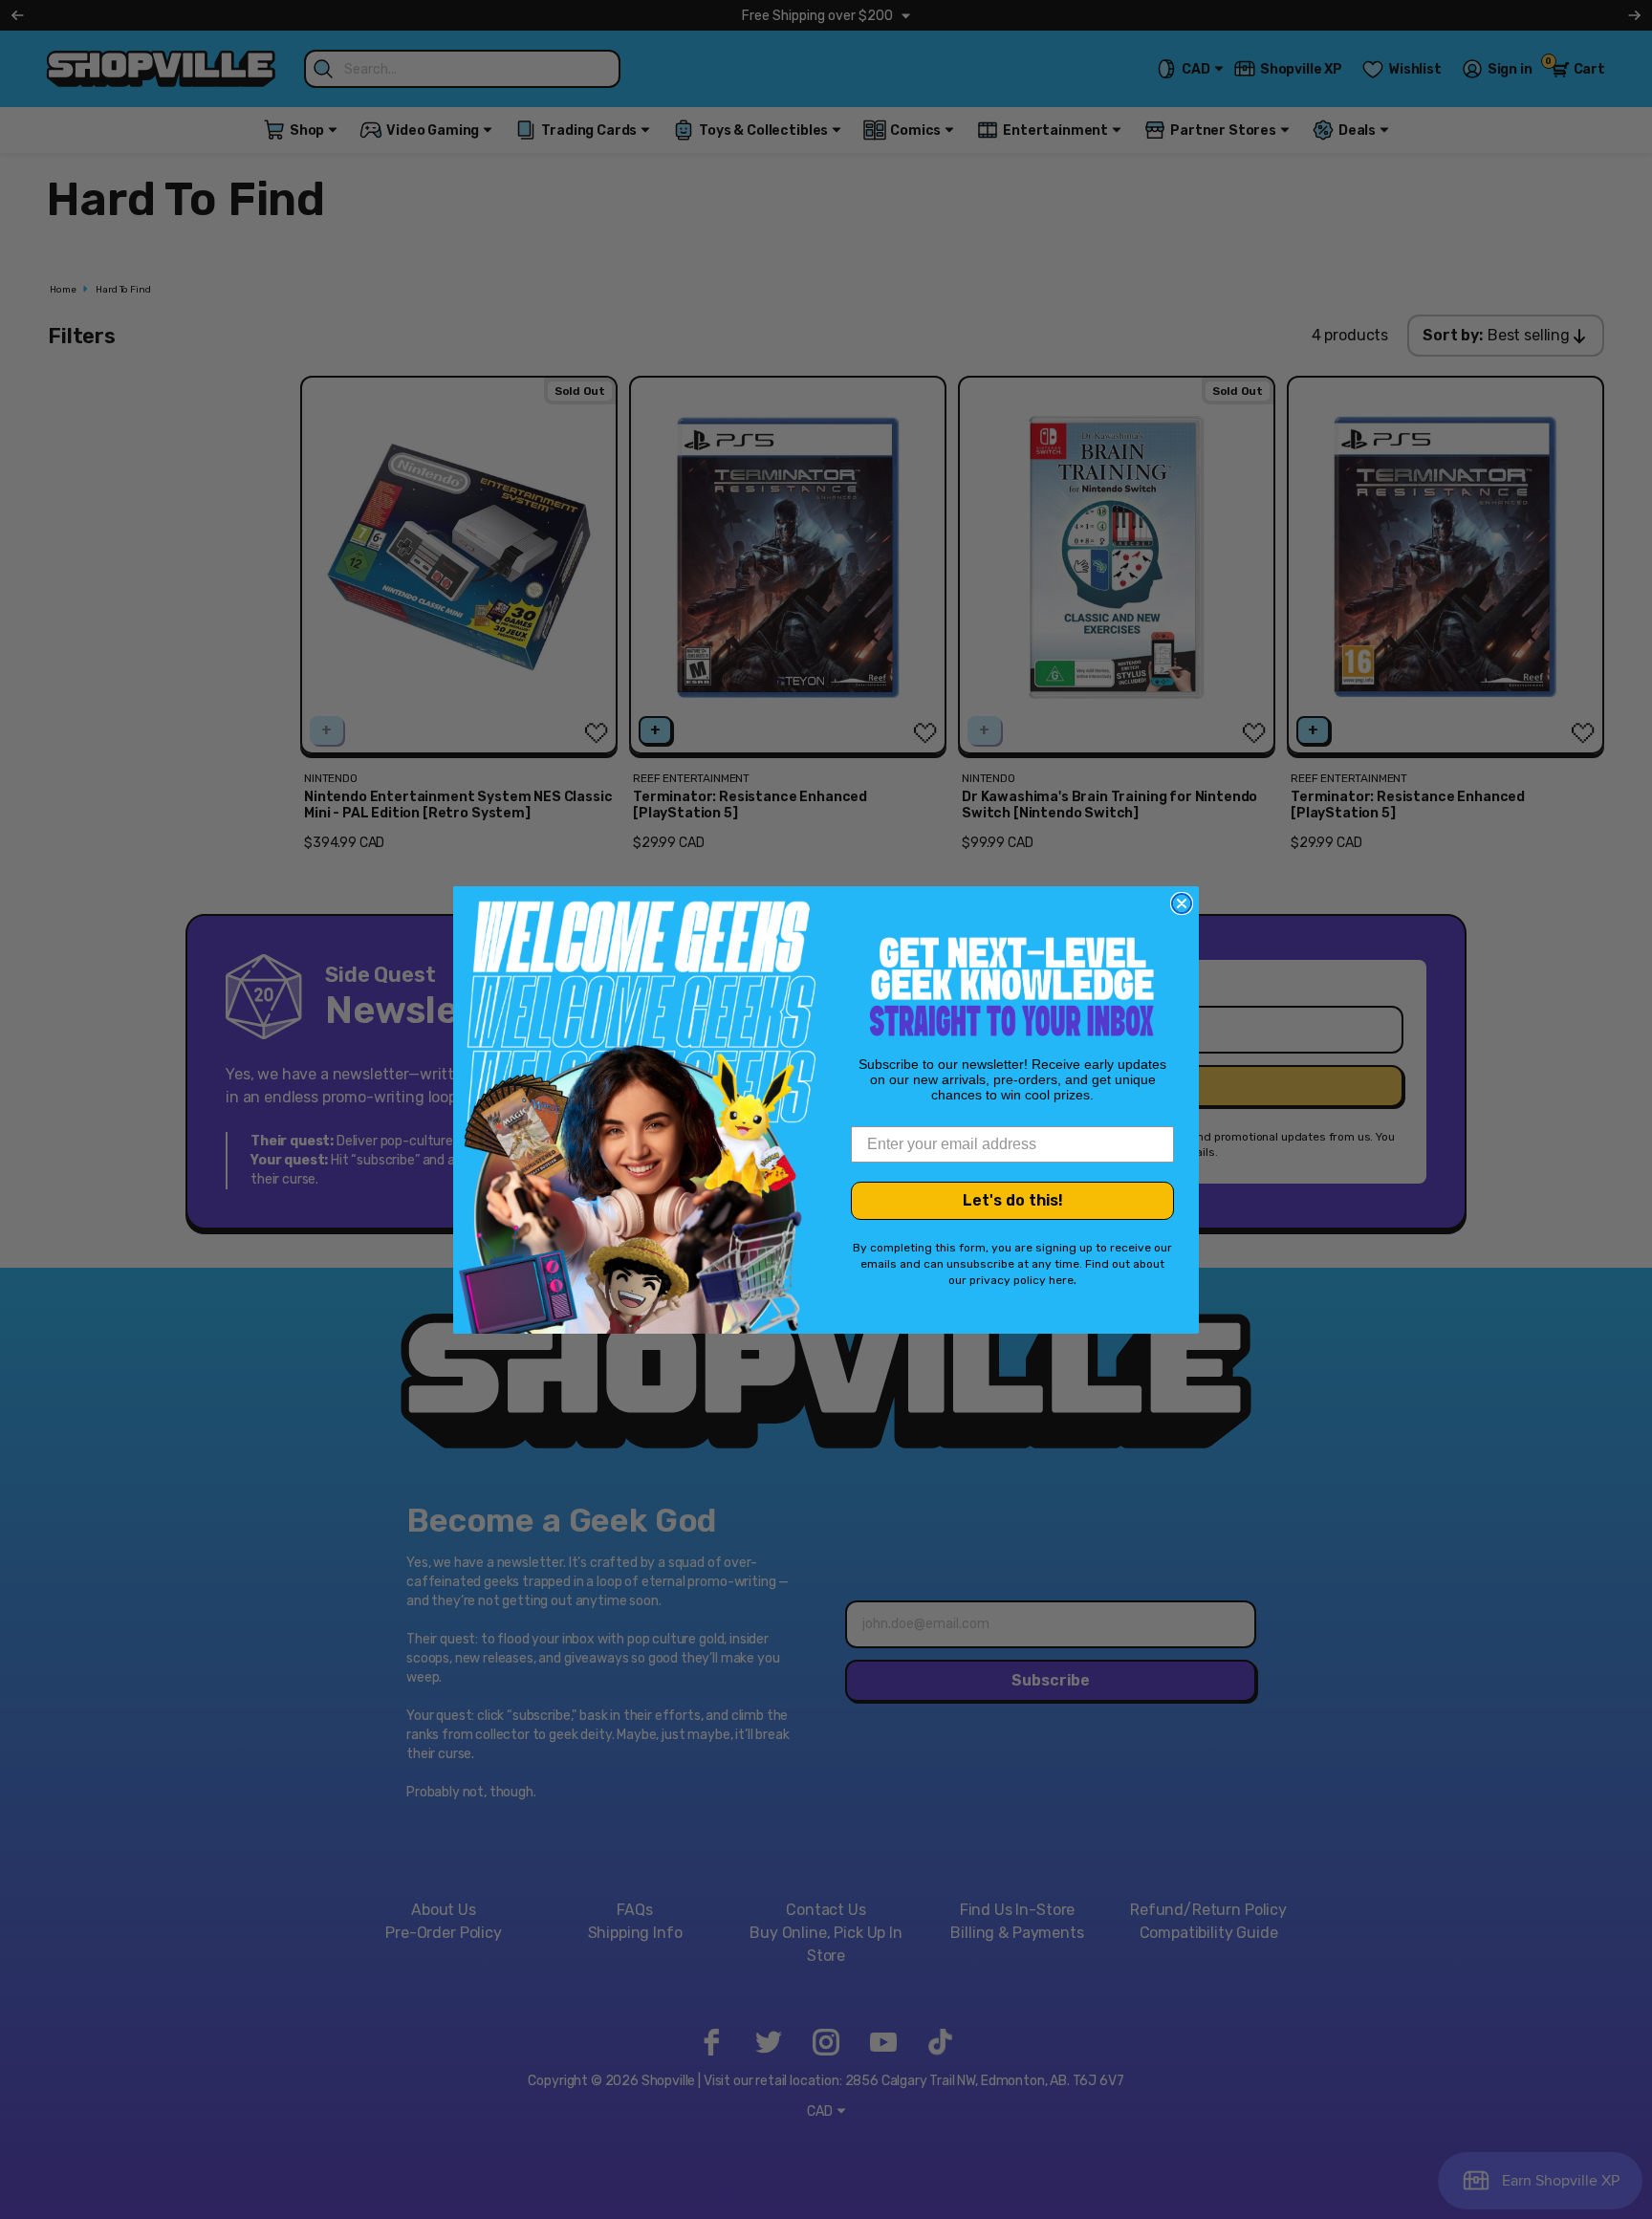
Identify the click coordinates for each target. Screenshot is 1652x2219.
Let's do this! (1013, 1200)
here (1061, 1280)
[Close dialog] (1182, 903)
